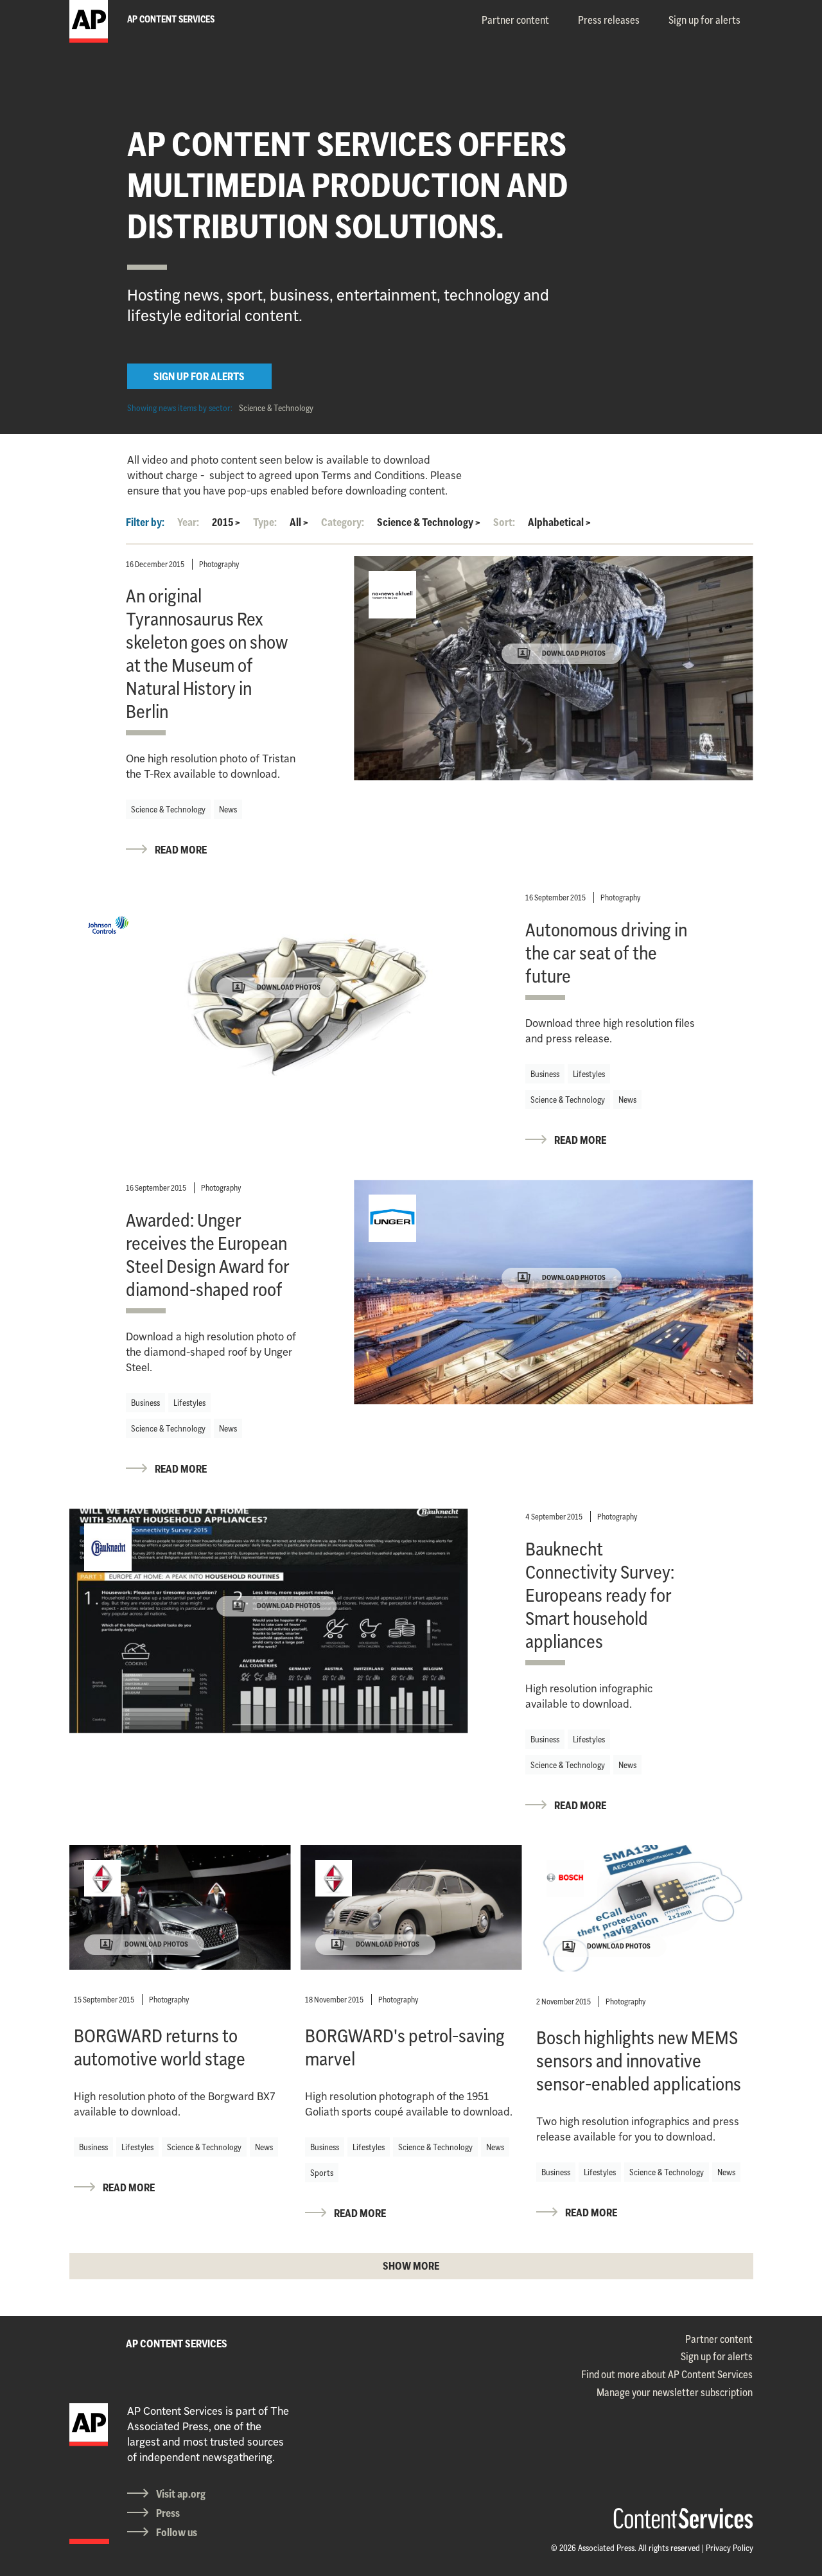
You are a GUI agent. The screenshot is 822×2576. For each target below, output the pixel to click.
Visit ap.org (181, 2494)
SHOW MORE (411, 2266)
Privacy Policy (730, 2548)
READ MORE (181, 850)
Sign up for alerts (704, 20)
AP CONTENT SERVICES (177, 2344)
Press (168, 2513)
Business (545, 1074)
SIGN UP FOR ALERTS (199, 376)
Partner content (515, 20)
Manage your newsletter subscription (675, 2392)
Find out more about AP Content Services (667, 2374)
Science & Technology (276, 408)
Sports (322, 2173)
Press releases (609, 20)
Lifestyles (589, 1074)
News (228, 809)
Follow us (177, 2532)
